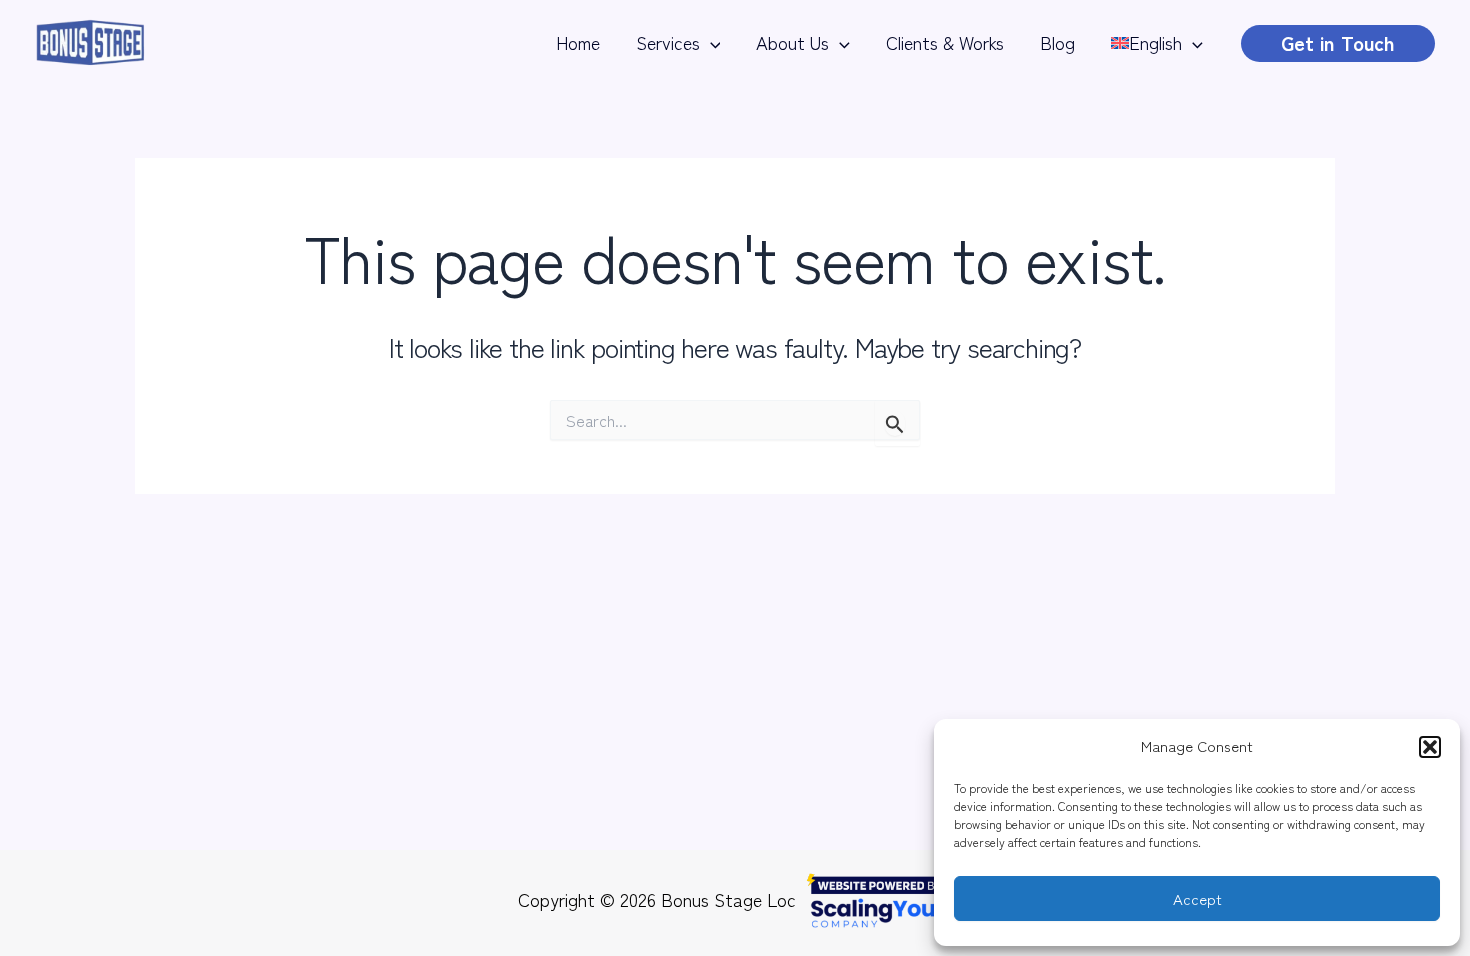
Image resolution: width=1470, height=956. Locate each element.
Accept (1197, 898)
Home (578, 42)
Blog (1057, 42)
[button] (1430, 747)
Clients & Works (945, 42)
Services (668, 42)
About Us (792, 42)
